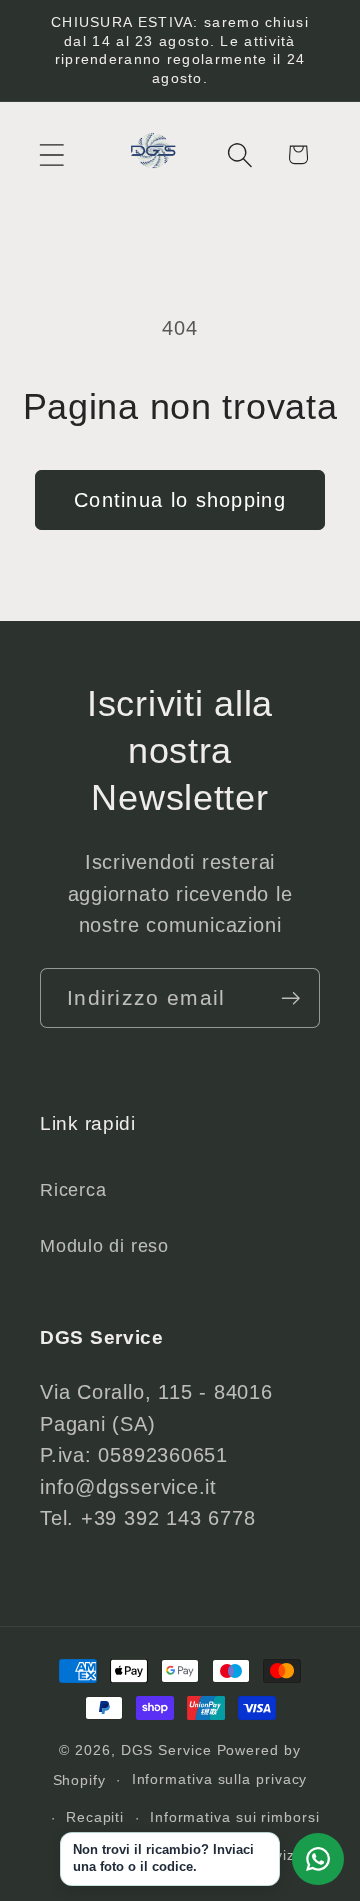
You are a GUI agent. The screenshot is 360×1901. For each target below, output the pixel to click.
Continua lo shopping (180, 500)
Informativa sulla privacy (220, 1779)
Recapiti (95, 1817)
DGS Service (166, 1750)
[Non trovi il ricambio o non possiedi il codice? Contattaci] (318, 1859)
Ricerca (73, 1190)
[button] (51, 154)
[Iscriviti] (290, 998)
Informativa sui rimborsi (235, 1817)
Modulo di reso (104, 1246)
